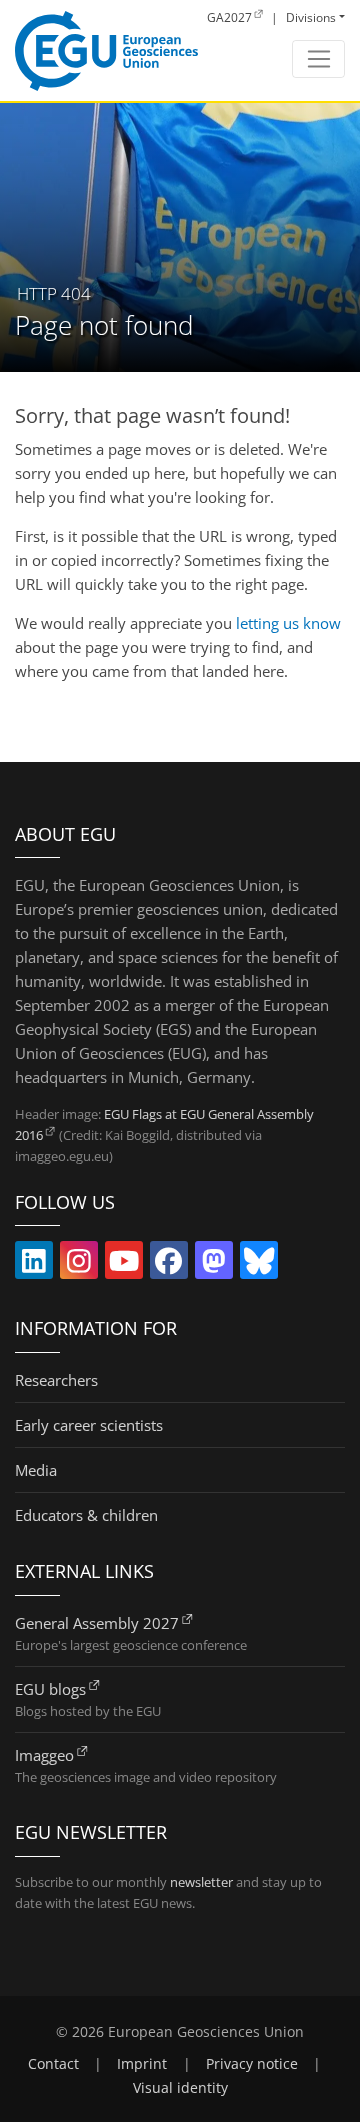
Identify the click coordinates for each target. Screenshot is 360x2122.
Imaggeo (44, 1755)
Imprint (142, 2064)
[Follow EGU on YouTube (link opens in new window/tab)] (124, 1265)
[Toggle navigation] (318, 59)
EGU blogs (50, 1689)
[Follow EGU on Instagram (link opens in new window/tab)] (79, 1265)
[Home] (106, 51)
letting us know (288, 623)
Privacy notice (252, 2064)
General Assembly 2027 (97, 1623)
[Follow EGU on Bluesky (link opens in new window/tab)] (259, 1265)
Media (36, 1470)
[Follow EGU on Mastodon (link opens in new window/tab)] (214, 1265)
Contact (53, 2064)
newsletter (201, 1882)
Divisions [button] (311, 17)
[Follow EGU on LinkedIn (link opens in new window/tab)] (34, 1265)
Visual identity (180, 2088)
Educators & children (86, 1515)
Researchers (56, 1380)
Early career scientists (89, 1425)
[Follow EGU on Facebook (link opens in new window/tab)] (169, 1265)
